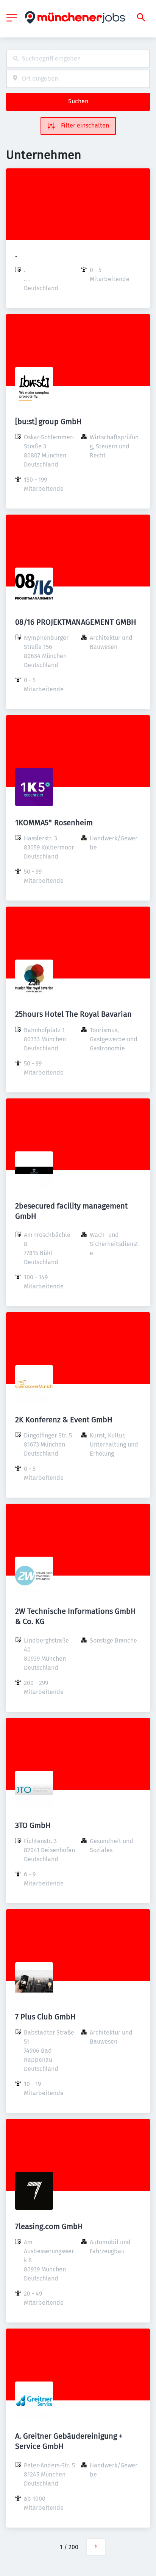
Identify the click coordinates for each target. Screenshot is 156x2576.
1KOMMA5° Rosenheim (54, 823)
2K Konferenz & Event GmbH (64, 1420)
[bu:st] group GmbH (48, 422)
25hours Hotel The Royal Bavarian (73, 1014)
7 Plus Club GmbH (45, 2017)
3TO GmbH (33, 1825)
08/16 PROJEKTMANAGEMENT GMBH (76, 622)
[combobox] (78, 59)
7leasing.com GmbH (49, 2226)
